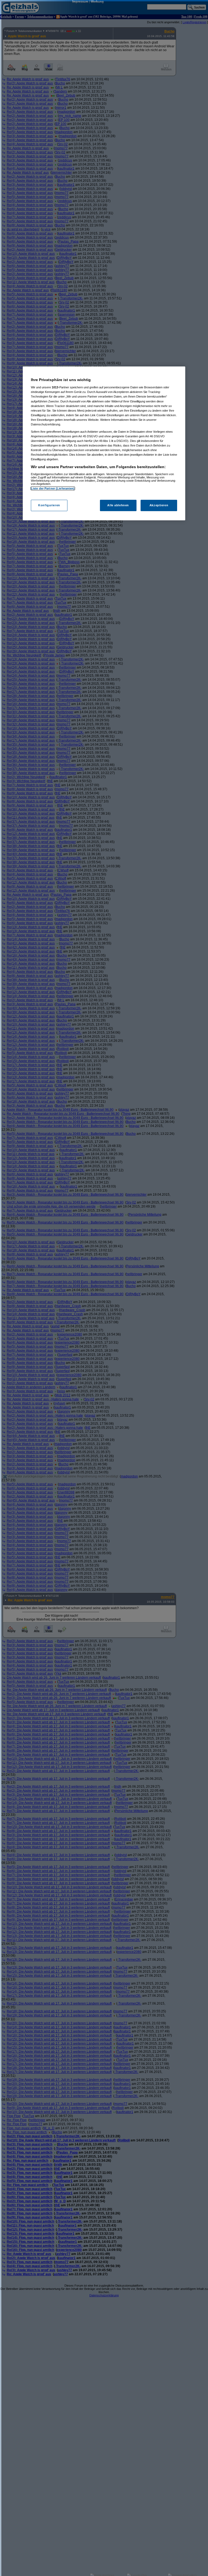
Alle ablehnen (118, 505)
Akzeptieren (159, 505)
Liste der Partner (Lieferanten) (53, 488)
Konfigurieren (49, 505)
